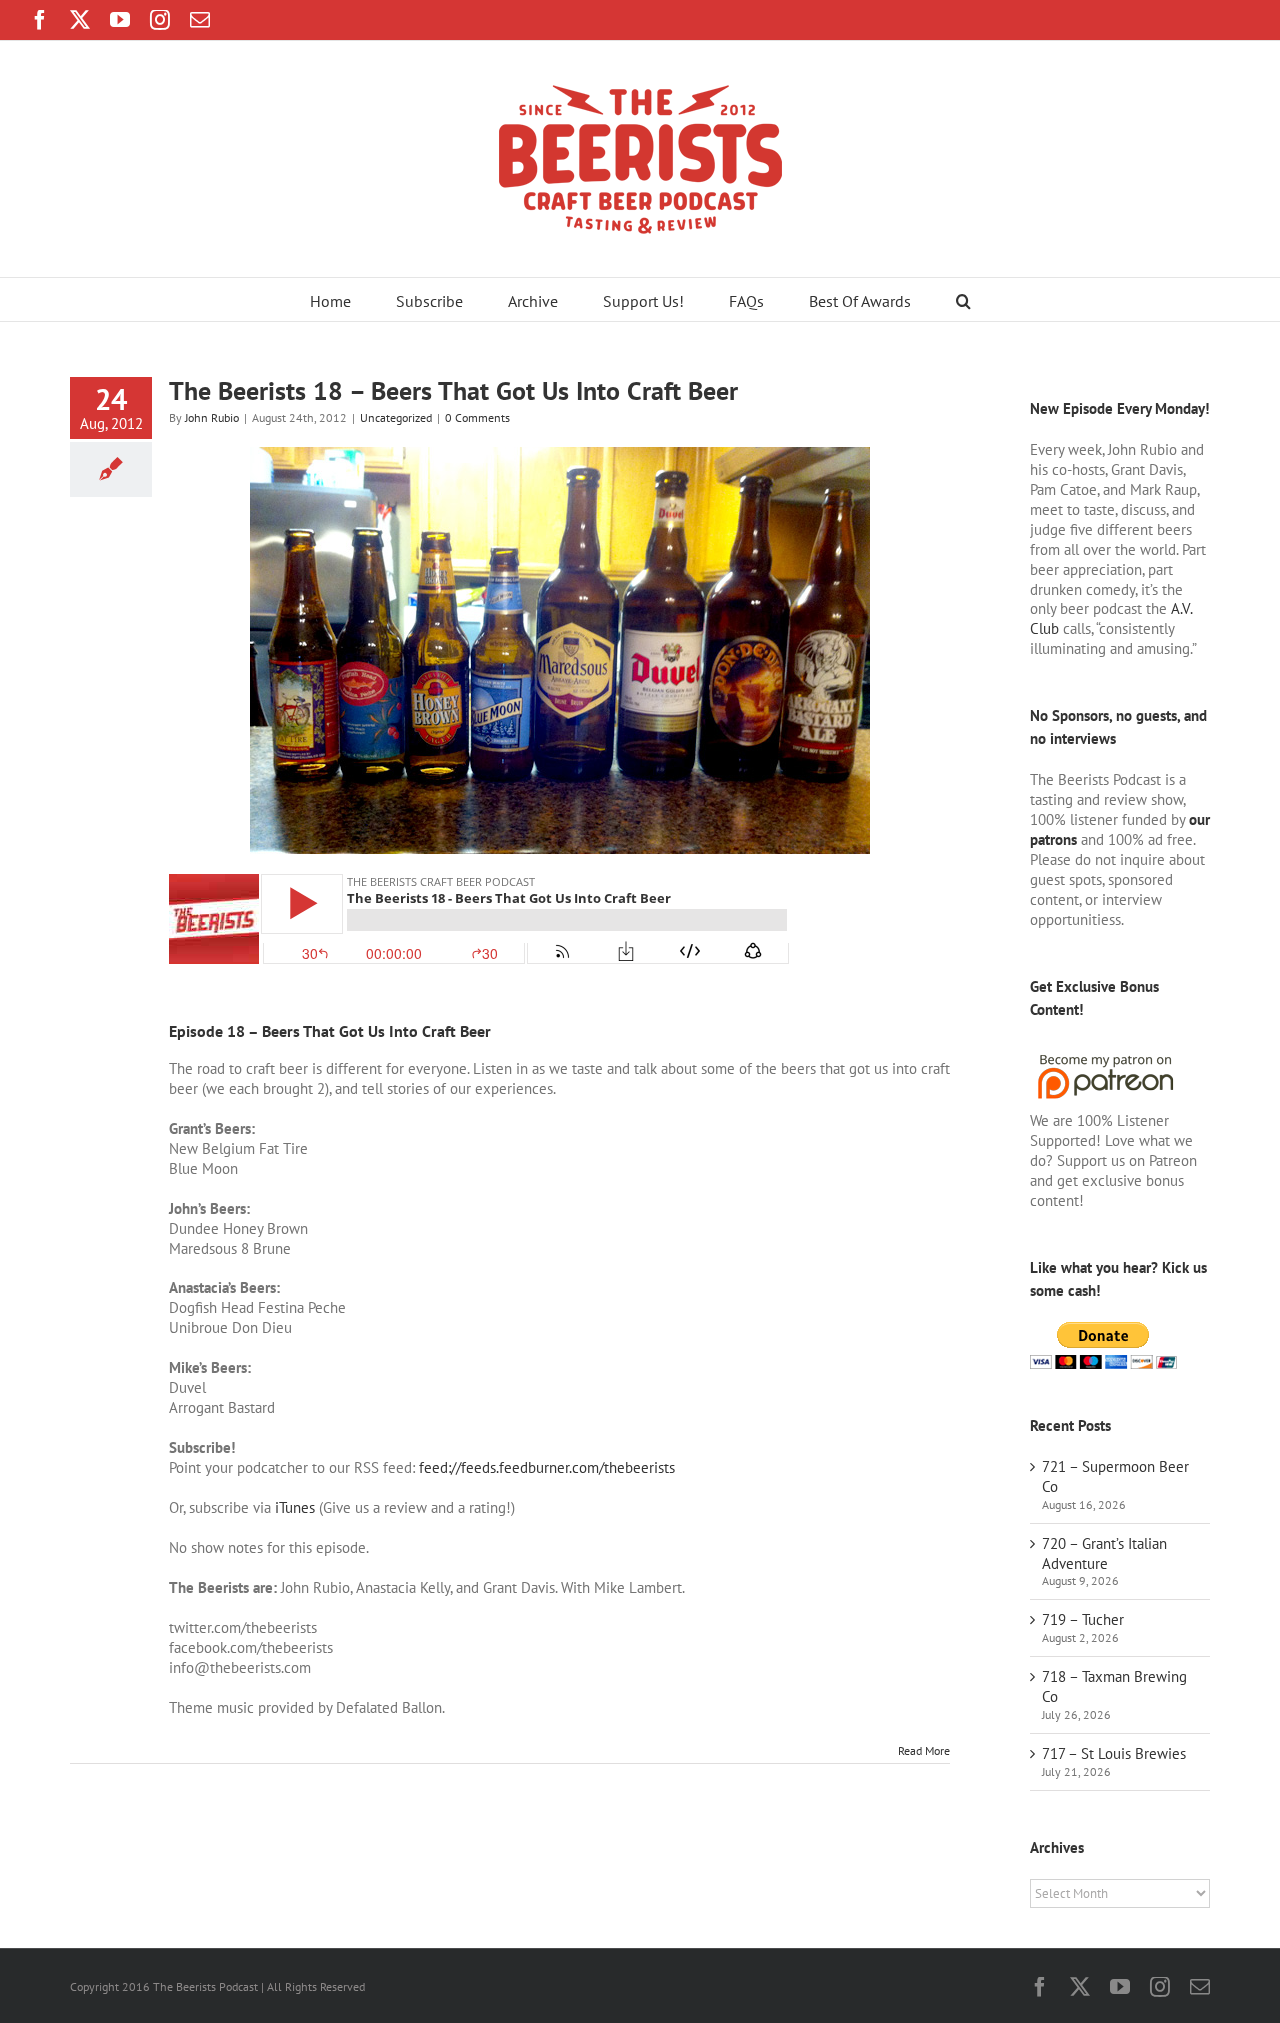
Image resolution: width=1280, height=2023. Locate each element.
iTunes (295, 1507)
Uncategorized (396, 417)
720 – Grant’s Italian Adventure (1104, 1553)
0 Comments (477, 417)
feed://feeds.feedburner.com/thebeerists (547, 1467)
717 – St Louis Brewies (1114, 1753)
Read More (924, 1750)
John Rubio (212, 417)
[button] (963, 299)
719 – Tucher (1083, 1619)
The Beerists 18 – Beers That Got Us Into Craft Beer (453, 390)
